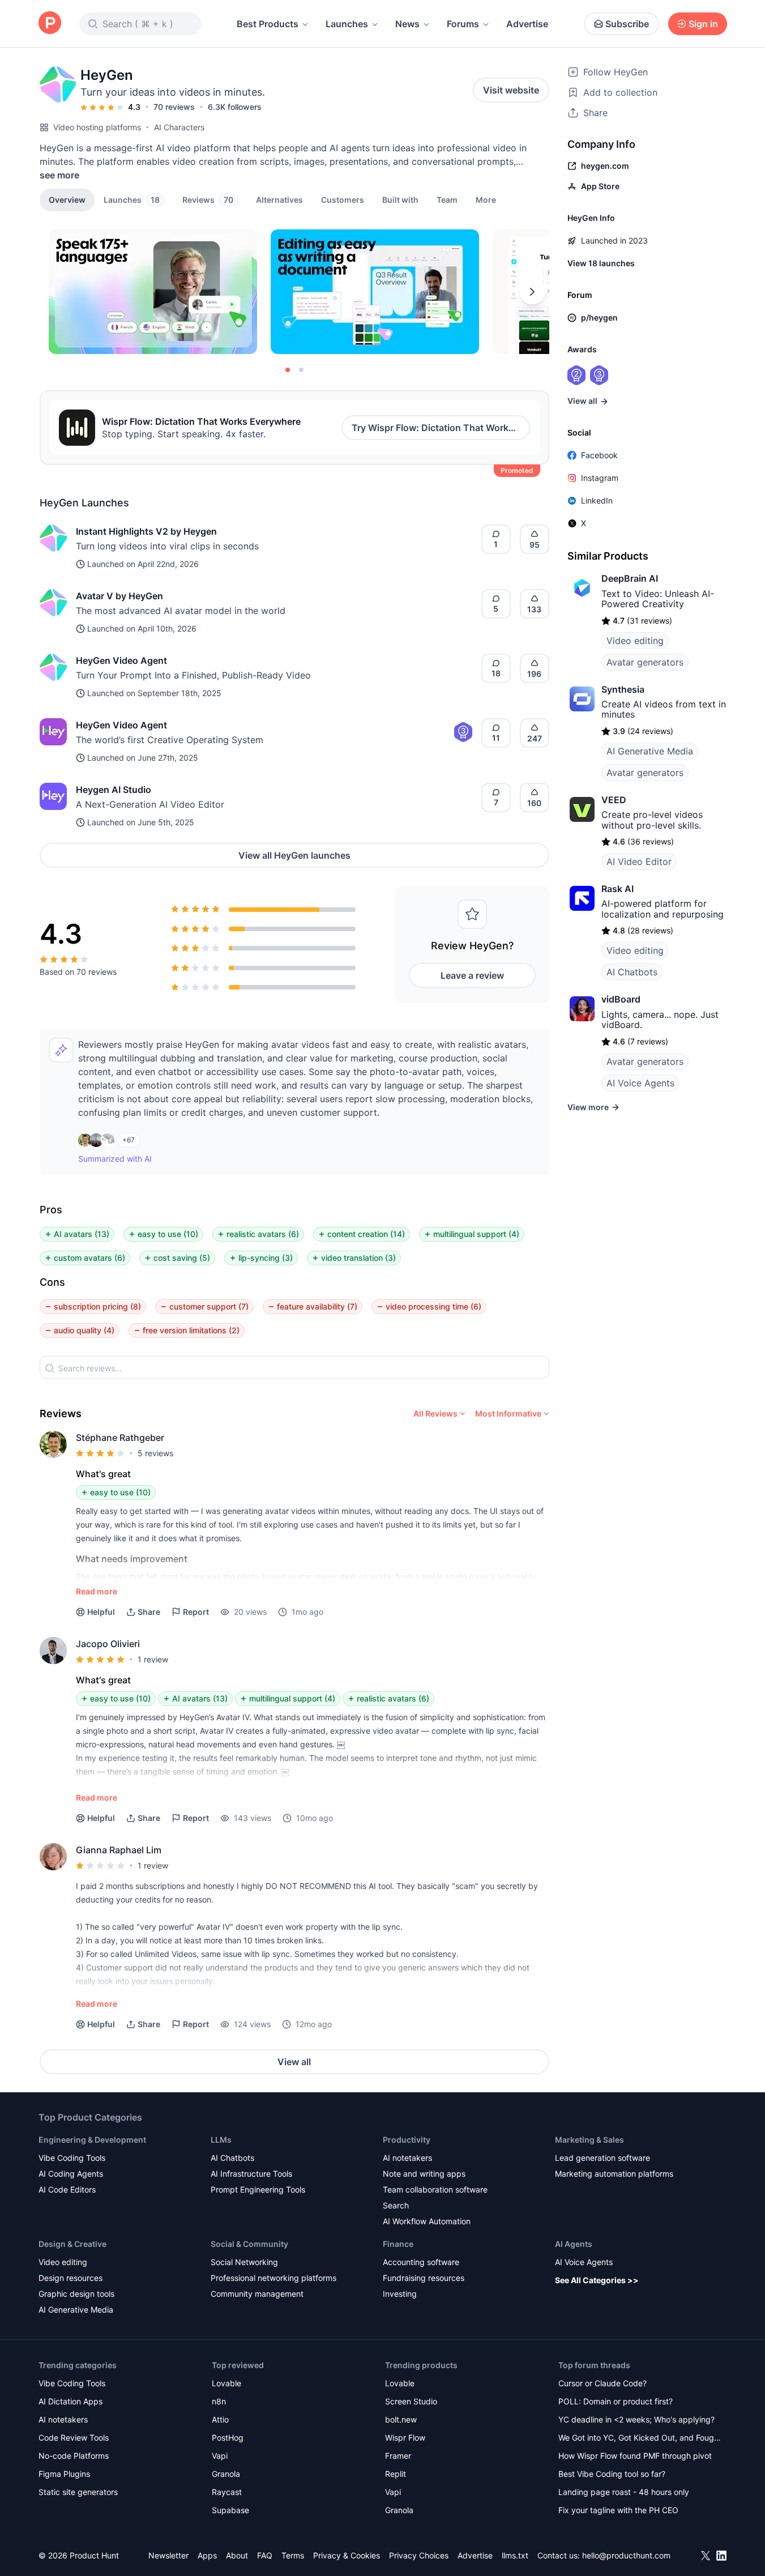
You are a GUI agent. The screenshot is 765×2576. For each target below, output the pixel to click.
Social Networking (244, 2262)
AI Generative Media (650, 751)
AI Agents (574, 2244)
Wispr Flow (405, 2438)
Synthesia (623, 689)
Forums (463, 24)
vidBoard (621, 999)
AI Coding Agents (71, 2174)
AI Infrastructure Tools (251, 2174)
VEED (614, 800)
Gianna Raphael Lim (119, 1850)
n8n (219, 2401)
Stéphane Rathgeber (120, 1438)
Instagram (600, 478)
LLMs (221, 2140)
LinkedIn (597, 500)
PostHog (228, 2438)
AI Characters (179, 127)
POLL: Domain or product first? (616, 2401)
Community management (257, 2294)
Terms (293, 2555)
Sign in (703, 24)
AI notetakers (407, 2158)
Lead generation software (602, 2158)
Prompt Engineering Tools (258, 2189)
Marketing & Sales (589, 2140)
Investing (400, 2294)
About (237, 2555)
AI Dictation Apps (70, 2401)
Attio (220, 2419)
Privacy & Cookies (347, 2555)
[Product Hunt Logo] (50, 24)
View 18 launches (601, 263)
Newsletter (168, 2555)
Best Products (268, 24)
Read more (97, 1591)
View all (294, 2062)
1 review (153, 1659)
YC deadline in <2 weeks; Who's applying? (636, 2419)
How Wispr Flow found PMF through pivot (635, 2456)
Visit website (511, 90)
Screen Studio (411, 2401)
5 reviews (155, 1453)
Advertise (527, 24)
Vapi (220, 2456)
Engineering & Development (92, 2140)
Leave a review (472, 975)
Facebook (599, 455)
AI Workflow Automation (427, 2221)
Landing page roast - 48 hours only (624, 2492)
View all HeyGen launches (294, 855)
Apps (207, 2555)
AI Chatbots (632, 972)
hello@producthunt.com (626, 2555)
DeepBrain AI (630, 578)
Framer (398, 2456)
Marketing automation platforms (614, 2174)
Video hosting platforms (97, 127)
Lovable (226, 2383)
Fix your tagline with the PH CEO (618, 2510)
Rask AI (617, 889)
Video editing (635, 641)
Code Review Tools (74, 2438)
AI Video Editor (639, 861)
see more (59, 175)
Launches (347, 24)
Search (396, 2205)
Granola (226, 2474)
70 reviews (174, 107)
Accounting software (421, 2262)
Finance (398, 2244)
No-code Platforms (74, 2456)
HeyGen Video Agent (121, 660)
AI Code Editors (67, 2189)
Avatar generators (645, 662)
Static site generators (78, 2492)
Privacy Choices (419, 2555)
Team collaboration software (435, 2189)
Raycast (227, 2492)
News (407, 24)
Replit (396, 2474)
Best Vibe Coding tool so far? (612, 2474)
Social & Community (249, 2244)
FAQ (265, 2555)
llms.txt (515, 2555)
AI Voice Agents (640, 1083)
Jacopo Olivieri (108, 1644)
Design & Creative (72, 2244)
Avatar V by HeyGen (119, 596)
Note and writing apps (424, 2174)
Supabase (230, 2510)
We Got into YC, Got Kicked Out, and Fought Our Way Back (640, 2439)
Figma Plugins (64, 2474)
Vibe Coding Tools (72, 2158)
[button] (486, 199)
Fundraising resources (424, 2278)
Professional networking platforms (273, 2278)
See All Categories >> (597, 2280)
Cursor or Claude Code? (602, 2383)
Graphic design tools (76, 2294)
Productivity (407, 2140)
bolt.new (401, 2419)
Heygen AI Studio (114, 790)
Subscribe (627, 24)
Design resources (70, 2278)
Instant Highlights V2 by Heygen (146, 531)
